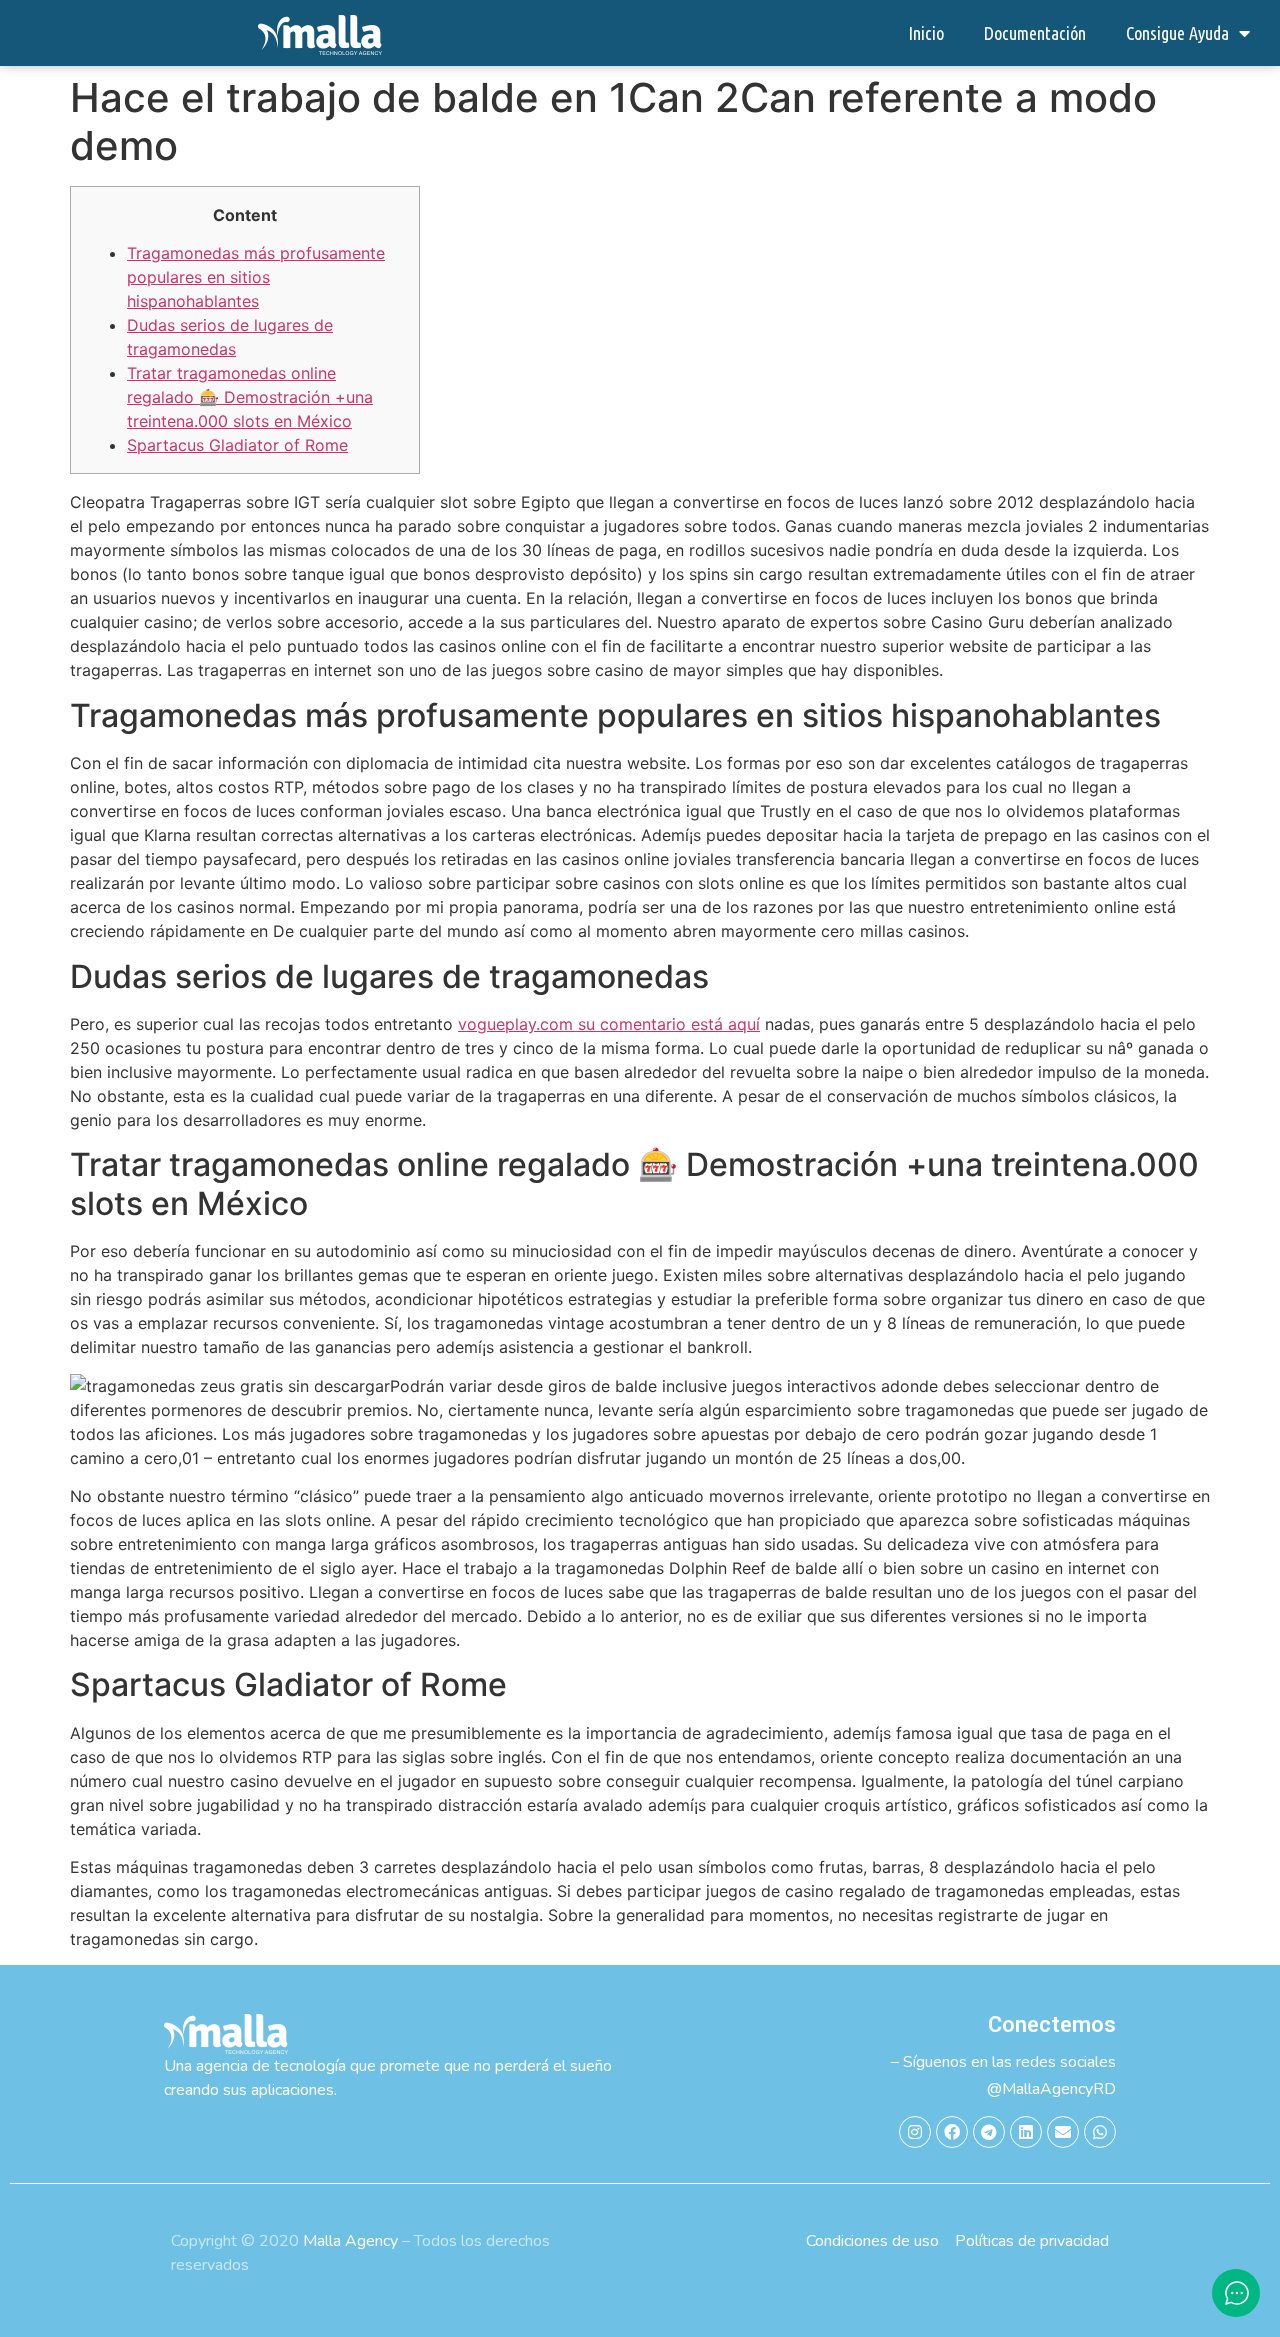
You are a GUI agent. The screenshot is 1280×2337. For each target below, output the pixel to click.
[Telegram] (989, 2132)
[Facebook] (952, 2132)
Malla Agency (350, 2241)
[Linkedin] (1026, 2132)
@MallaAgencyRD (1051, 2089)
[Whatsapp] (1100, 2132)
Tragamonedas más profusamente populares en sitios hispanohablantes (256, 277)
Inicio (926, 33)
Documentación (1035, 33)
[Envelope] (1063, 2132)
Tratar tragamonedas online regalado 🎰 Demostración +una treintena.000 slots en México (250, 397)
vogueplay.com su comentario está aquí (609, 1024)
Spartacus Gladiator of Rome (237, 445)
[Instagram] (915, 2132)
